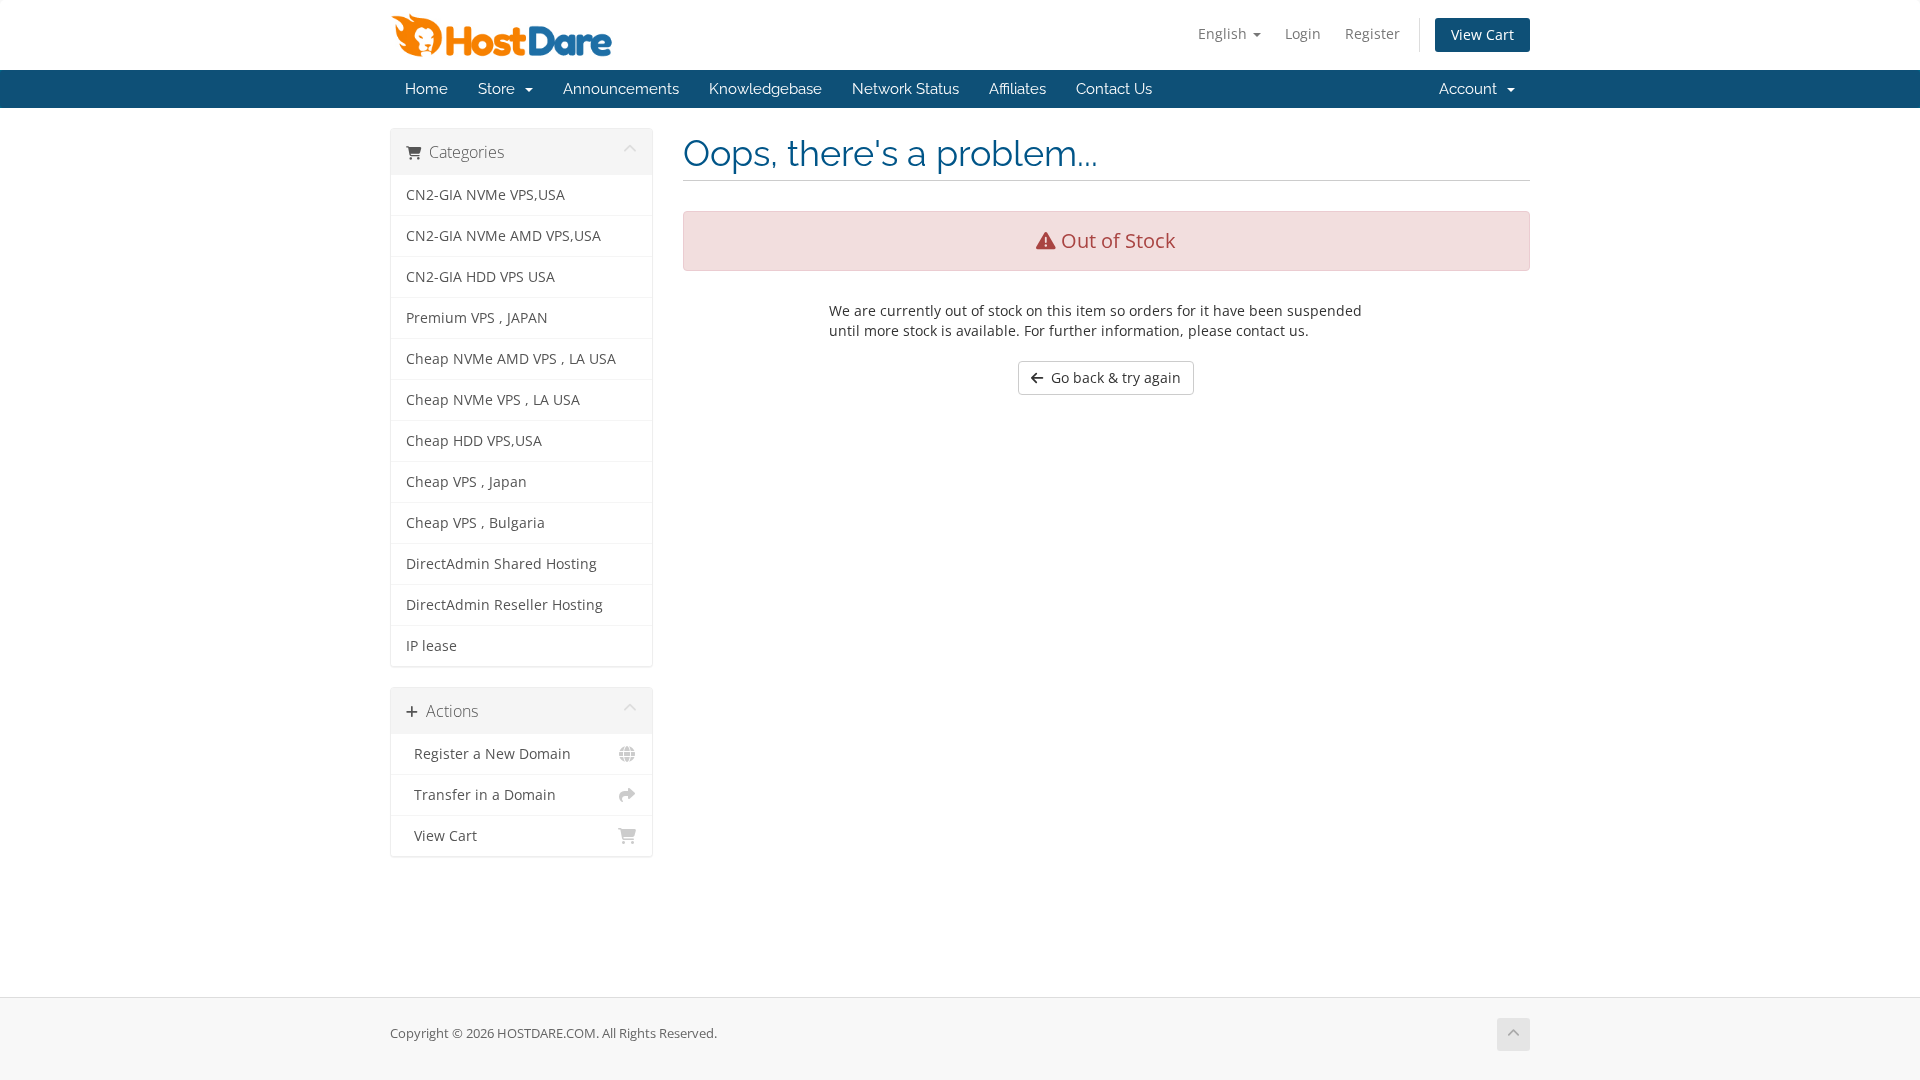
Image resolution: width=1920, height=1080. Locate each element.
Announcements (621, 89)
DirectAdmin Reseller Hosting (504, 605)
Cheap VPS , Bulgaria (475, 523)
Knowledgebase (765, 89)
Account (1472, 89)
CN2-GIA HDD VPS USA (480, 277)
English (1224, 33)
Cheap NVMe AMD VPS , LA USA (511, 359)
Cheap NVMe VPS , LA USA (493, 400)
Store (500, 89)
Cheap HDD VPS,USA (474, 441)
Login (1303, 33)
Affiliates (1017, 89)
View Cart (1482, 34)
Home (426, 89)
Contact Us (1114, 89)
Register (1372, 33)
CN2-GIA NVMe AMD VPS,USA (503, 236)
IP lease (431, 646)
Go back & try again (1112, 377)
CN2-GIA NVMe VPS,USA (485, 195)
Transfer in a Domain (481, 795)
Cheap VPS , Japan (466, 482)
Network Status (905, 89)
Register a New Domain (488, 754)
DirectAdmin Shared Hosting (501, 564)
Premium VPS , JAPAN (477, 318)
